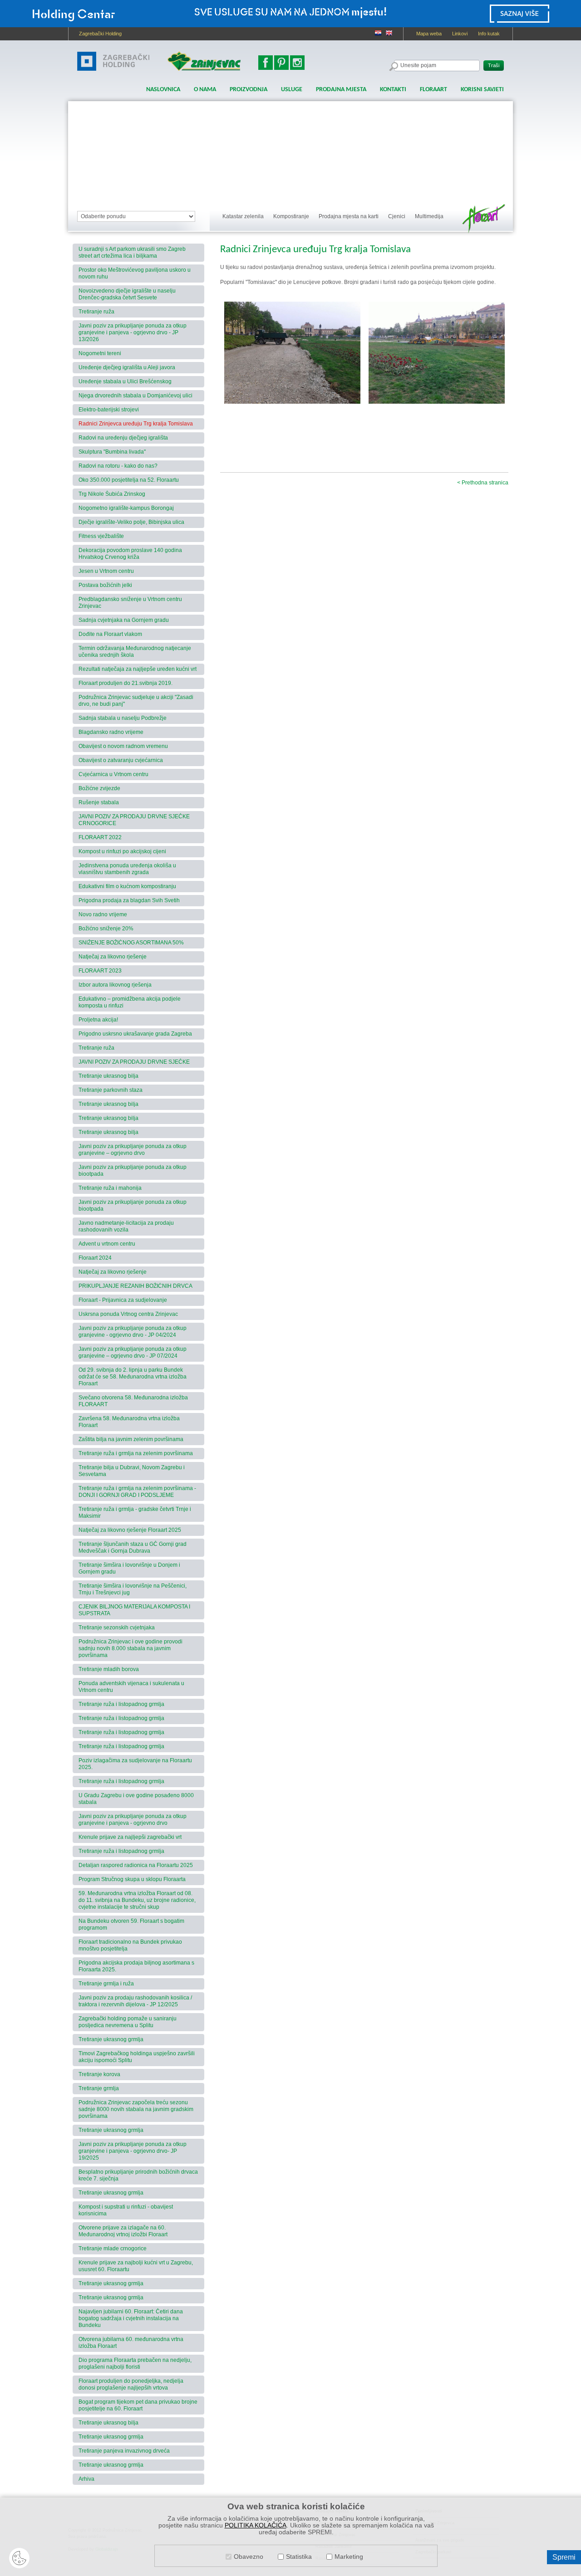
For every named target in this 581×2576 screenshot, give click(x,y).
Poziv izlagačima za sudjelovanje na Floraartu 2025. (135, 1764)
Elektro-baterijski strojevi (109, 410)
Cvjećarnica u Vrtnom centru (113, 774)
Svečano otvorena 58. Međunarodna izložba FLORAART (133, 1401)
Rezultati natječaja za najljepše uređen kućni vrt (138, 669)
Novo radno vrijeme (103, 914)
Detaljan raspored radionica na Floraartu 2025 (136, 1865)
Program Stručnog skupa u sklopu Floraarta (132, 1879)
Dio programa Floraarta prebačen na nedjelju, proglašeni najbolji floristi (135, 2363)
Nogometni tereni (100, 353)
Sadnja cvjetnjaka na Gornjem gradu (124, 620)
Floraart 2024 (95, 1258)
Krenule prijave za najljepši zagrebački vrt (130, 1837)
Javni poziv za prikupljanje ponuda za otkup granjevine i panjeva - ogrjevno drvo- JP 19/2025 (133, 2151)
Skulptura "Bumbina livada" (112, 452)
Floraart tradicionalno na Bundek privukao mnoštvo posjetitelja (130, 1945)
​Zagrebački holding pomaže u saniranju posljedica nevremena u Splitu (128, 2022)
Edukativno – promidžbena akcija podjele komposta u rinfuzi (130, 1002)
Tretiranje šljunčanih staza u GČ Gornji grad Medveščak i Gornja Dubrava (133, 1547)
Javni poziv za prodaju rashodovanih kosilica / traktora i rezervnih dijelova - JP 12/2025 (135, 2001)
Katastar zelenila (243, 216)
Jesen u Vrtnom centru (106, 571)
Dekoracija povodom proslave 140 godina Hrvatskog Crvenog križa (130, 554)
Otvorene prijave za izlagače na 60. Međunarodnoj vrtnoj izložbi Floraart (123, 2231)
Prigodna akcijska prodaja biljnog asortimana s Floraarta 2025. (136, 1966)
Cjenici (397, 216)
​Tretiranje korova (99, 2074)
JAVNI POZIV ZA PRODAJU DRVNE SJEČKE (134, 1062)
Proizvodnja (249, 90)
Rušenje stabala (99, 802)
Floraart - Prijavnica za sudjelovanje (123, 1300)
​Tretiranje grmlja (99, 2088)
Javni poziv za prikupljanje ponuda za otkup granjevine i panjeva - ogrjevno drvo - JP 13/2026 (133, 332)
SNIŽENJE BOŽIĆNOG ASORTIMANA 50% (131, 943)
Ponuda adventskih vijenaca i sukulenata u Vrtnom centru (131, 1687)
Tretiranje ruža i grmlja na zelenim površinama (136, 1453)
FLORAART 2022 (100, 837)
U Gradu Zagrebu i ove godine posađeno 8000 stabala (136, 1799)
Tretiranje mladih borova (109, 1669)
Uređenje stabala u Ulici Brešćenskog (125, 381)
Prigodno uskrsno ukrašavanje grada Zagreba (135, 1034)
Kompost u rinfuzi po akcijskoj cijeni (122, 851)
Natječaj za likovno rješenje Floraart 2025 (130, 1530)
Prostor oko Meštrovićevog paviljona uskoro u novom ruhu (135, 273)
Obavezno (249, 2557)
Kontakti (393, 90)
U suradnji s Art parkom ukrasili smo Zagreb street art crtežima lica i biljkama (132, 252)
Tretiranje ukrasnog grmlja (111, 2039)
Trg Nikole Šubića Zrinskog (112, 494)
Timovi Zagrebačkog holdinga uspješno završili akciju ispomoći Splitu (137, 2057)
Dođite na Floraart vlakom (110, 634)
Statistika (299, 2557)
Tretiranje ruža (96, 312)
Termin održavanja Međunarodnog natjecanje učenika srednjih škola (135, 652)
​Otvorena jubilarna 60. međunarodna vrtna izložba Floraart (131, 2343)
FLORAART (433, 90)
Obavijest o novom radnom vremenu (123, 746)
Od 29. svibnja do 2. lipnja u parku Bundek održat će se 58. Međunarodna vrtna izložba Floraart (133, 1377)
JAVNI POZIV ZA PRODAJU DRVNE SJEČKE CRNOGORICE (134, 820)
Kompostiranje (291, 216)
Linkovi (460, 34)
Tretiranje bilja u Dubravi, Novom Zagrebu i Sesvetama (132, 1471)
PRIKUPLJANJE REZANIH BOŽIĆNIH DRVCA (135, 1286)
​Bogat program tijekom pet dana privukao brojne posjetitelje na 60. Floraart (138, 2405)
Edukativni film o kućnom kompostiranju (127, 886)
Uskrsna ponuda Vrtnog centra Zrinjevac (128, 1314)
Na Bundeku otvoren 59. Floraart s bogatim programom (131, 1924)
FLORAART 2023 (100, 971)
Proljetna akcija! (98, 1020)
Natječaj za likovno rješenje (113, 957)
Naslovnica (163, 90)
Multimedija (429, 216)
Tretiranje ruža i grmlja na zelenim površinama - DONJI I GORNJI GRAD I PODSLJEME (137, 1492)
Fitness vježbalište (101, 536)
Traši (494, 65)
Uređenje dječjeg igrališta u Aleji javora (127, 367)
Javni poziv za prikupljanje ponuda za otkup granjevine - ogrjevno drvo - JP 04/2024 (133, 1332)
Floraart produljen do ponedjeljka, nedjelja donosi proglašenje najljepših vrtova (131, 2384)
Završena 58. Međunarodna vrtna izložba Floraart (129, 1422)
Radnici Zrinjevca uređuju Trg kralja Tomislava (136, 424)
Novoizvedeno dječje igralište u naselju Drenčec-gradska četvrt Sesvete (127, 294)
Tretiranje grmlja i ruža (106, 1984)
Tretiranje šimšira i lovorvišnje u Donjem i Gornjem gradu (129, 1568)
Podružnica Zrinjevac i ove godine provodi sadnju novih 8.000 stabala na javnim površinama (130, 1648)
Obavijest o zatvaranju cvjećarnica (121, 760)
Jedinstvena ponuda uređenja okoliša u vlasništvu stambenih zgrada (127, 869)
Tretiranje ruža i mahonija (110, 1188)
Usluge (292, 90)
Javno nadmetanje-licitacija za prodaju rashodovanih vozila (126, 1226)
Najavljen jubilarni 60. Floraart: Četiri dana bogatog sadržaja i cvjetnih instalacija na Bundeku (131, 2318)
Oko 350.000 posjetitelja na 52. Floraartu (129, 480)
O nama (205, 90)
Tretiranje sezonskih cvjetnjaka (117, 1628)
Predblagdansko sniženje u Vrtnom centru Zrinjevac (130, 603)
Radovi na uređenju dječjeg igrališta (123, 438)
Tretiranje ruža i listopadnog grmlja (121, 1704)
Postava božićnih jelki (105, 585)
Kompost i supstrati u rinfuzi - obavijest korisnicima (126, 2210)
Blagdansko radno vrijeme (111, 732)
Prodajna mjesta (341, 90)
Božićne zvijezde (99, 788)
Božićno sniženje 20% (106, 929)
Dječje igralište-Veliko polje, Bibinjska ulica (131, 522)
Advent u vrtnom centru (107, 1244)
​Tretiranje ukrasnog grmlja (111, 2283)
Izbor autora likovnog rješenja (115, 985)
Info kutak (489, 34)
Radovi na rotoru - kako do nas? (118, 466)
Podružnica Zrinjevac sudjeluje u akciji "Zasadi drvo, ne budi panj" (136, 701)
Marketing (349, 2557)
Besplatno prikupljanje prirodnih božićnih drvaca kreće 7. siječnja (138, 2175)
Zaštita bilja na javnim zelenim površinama (131, 1439)
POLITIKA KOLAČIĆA (256, 2525)
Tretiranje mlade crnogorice (113, 2249)
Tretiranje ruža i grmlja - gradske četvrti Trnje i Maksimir (135, 1513)
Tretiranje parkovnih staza (111, 1090)
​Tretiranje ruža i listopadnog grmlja (121, 1851)
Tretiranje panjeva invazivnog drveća (124, 2451)
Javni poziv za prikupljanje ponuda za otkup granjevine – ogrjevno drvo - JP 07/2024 (133, 1352)
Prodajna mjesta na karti (349, 216)
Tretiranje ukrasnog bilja (108, 1076)
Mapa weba (429, 34)
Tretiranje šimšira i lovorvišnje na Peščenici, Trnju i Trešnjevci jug (133, 1589)
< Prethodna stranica (483, 483)
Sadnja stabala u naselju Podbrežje (123, 718)
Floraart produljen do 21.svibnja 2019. (126, 683)
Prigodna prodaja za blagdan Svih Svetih (129, 900)
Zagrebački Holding (100, 34)
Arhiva (86, 2479)
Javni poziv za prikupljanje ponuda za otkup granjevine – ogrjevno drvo (133, 1150)
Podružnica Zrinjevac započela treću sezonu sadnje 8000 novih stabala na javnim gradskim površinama (136, 2109)
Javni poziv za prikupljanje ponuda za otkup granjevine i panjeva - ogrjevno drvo (133, 1820)
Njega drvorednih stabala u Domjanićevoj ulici (135, 396)
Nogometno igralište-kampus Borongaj (126, 508)
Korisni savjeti (482, 90)
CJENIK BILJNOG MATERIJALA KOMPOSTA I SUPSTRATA (134, 1610)
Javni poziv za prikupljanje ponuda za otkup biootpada (133, 1171)
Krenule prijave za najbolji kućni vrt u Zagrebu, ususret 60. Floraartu (136, 2266)
